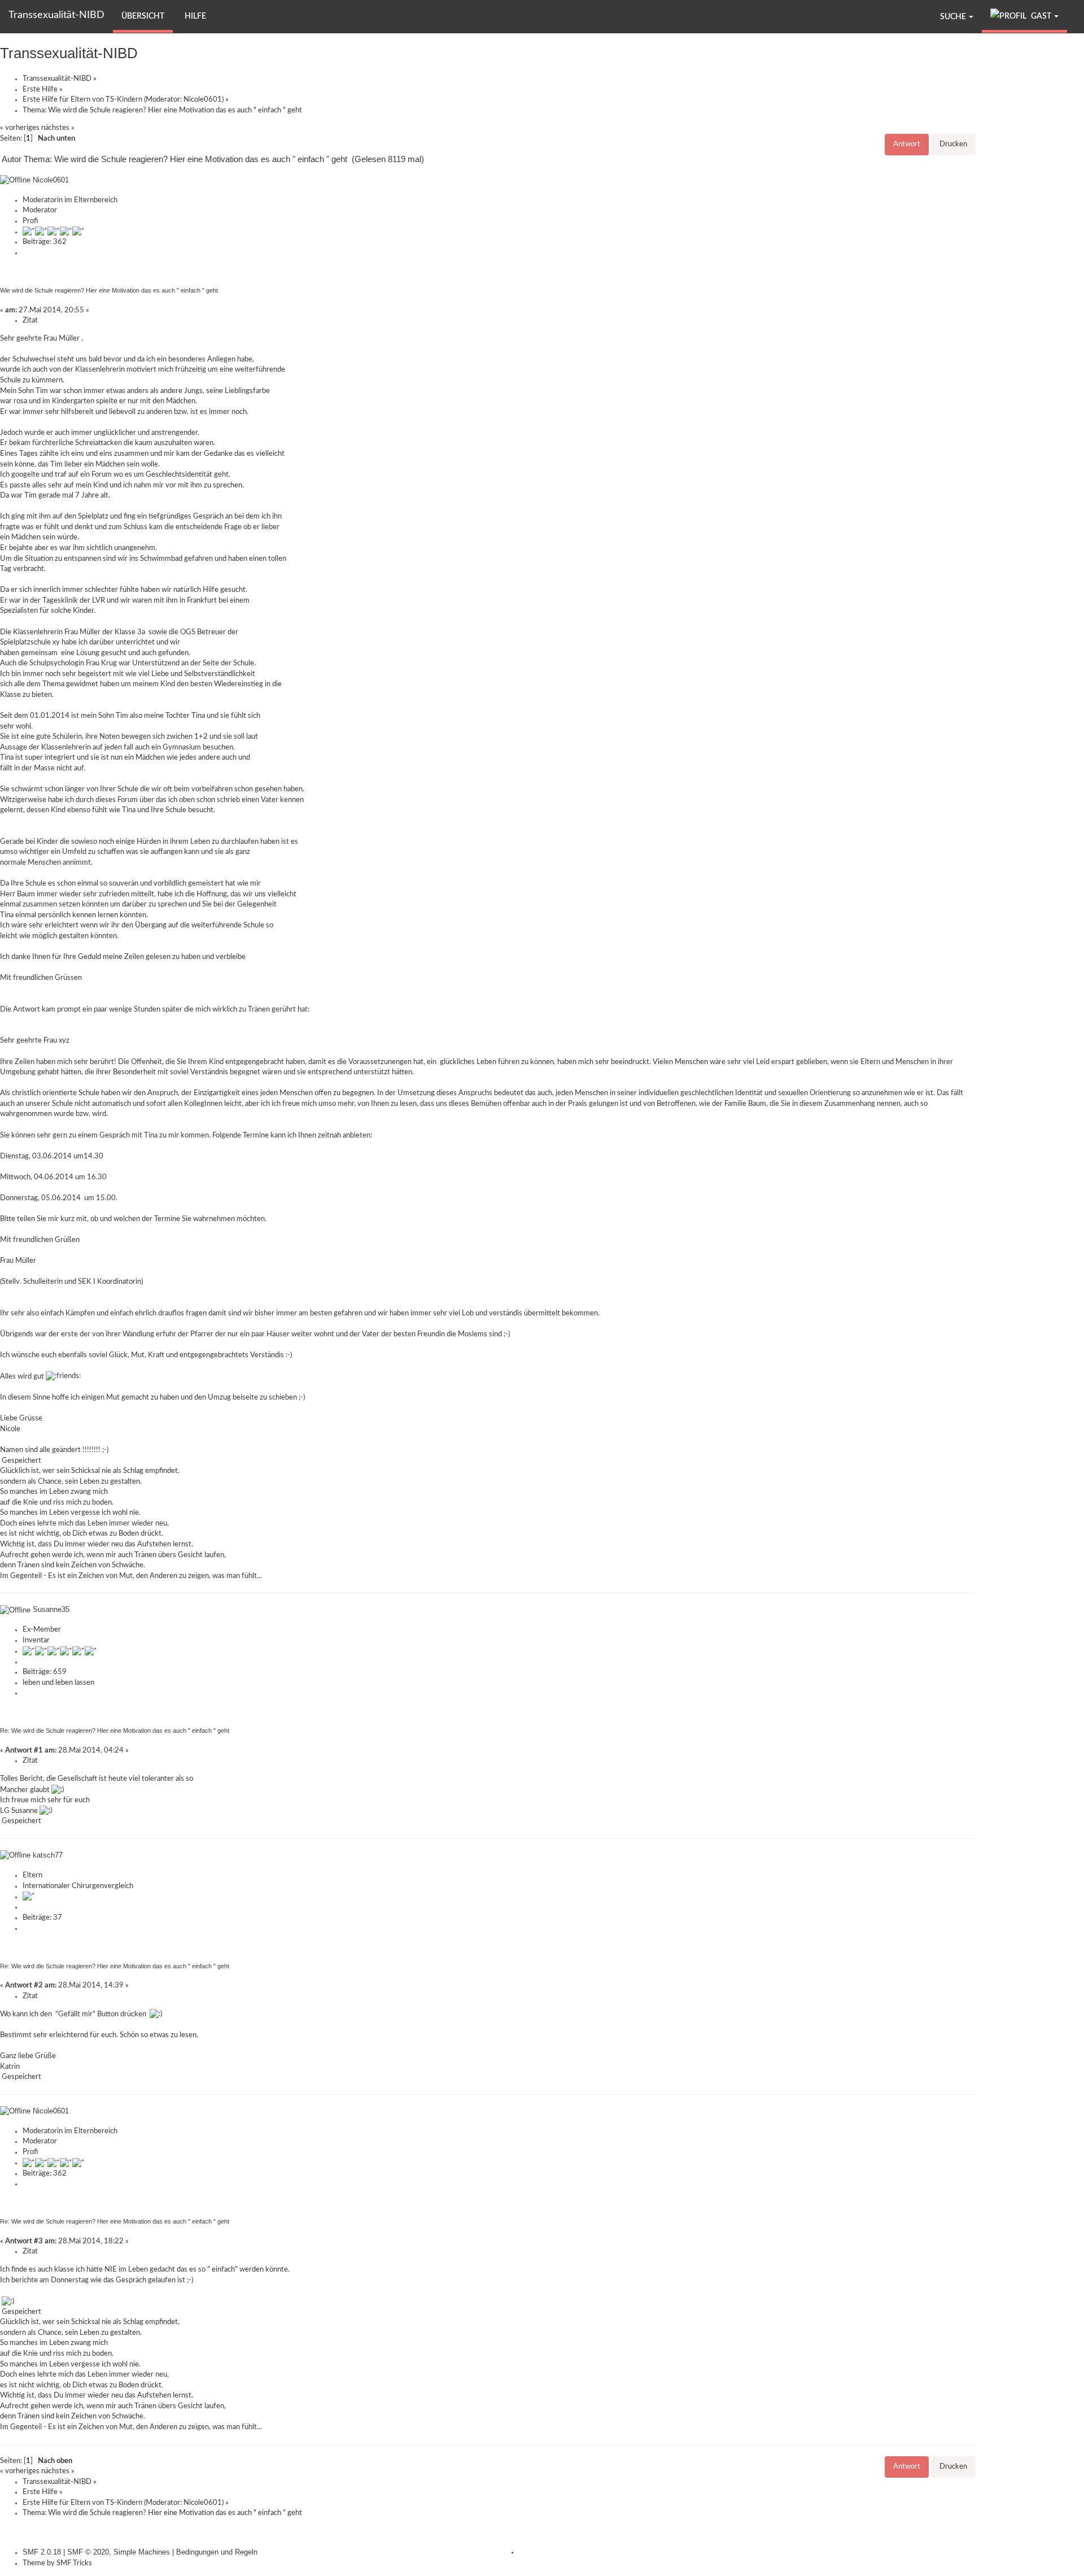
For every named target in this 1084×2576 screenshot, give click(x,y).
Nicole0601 (203, 100)
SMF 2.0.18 (42, 2552)
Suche (954, 17)
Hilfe (195, 16)
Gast (1041, 16)
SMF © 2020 (88, 2552)
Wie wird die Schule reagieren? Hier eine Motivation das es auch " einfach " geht (109, 290)
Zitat (30, 321)
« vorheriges (20, 128)
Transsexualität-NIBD (56, 15)
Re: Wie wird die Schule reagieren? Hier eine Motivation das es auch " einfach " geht (115, 1731)
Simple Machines (142, 2552)
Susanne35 (51, 1609)
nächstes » (58, 128)
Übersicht (143, 16)
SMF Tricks (74, 2563)
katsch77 (48, 1855)
